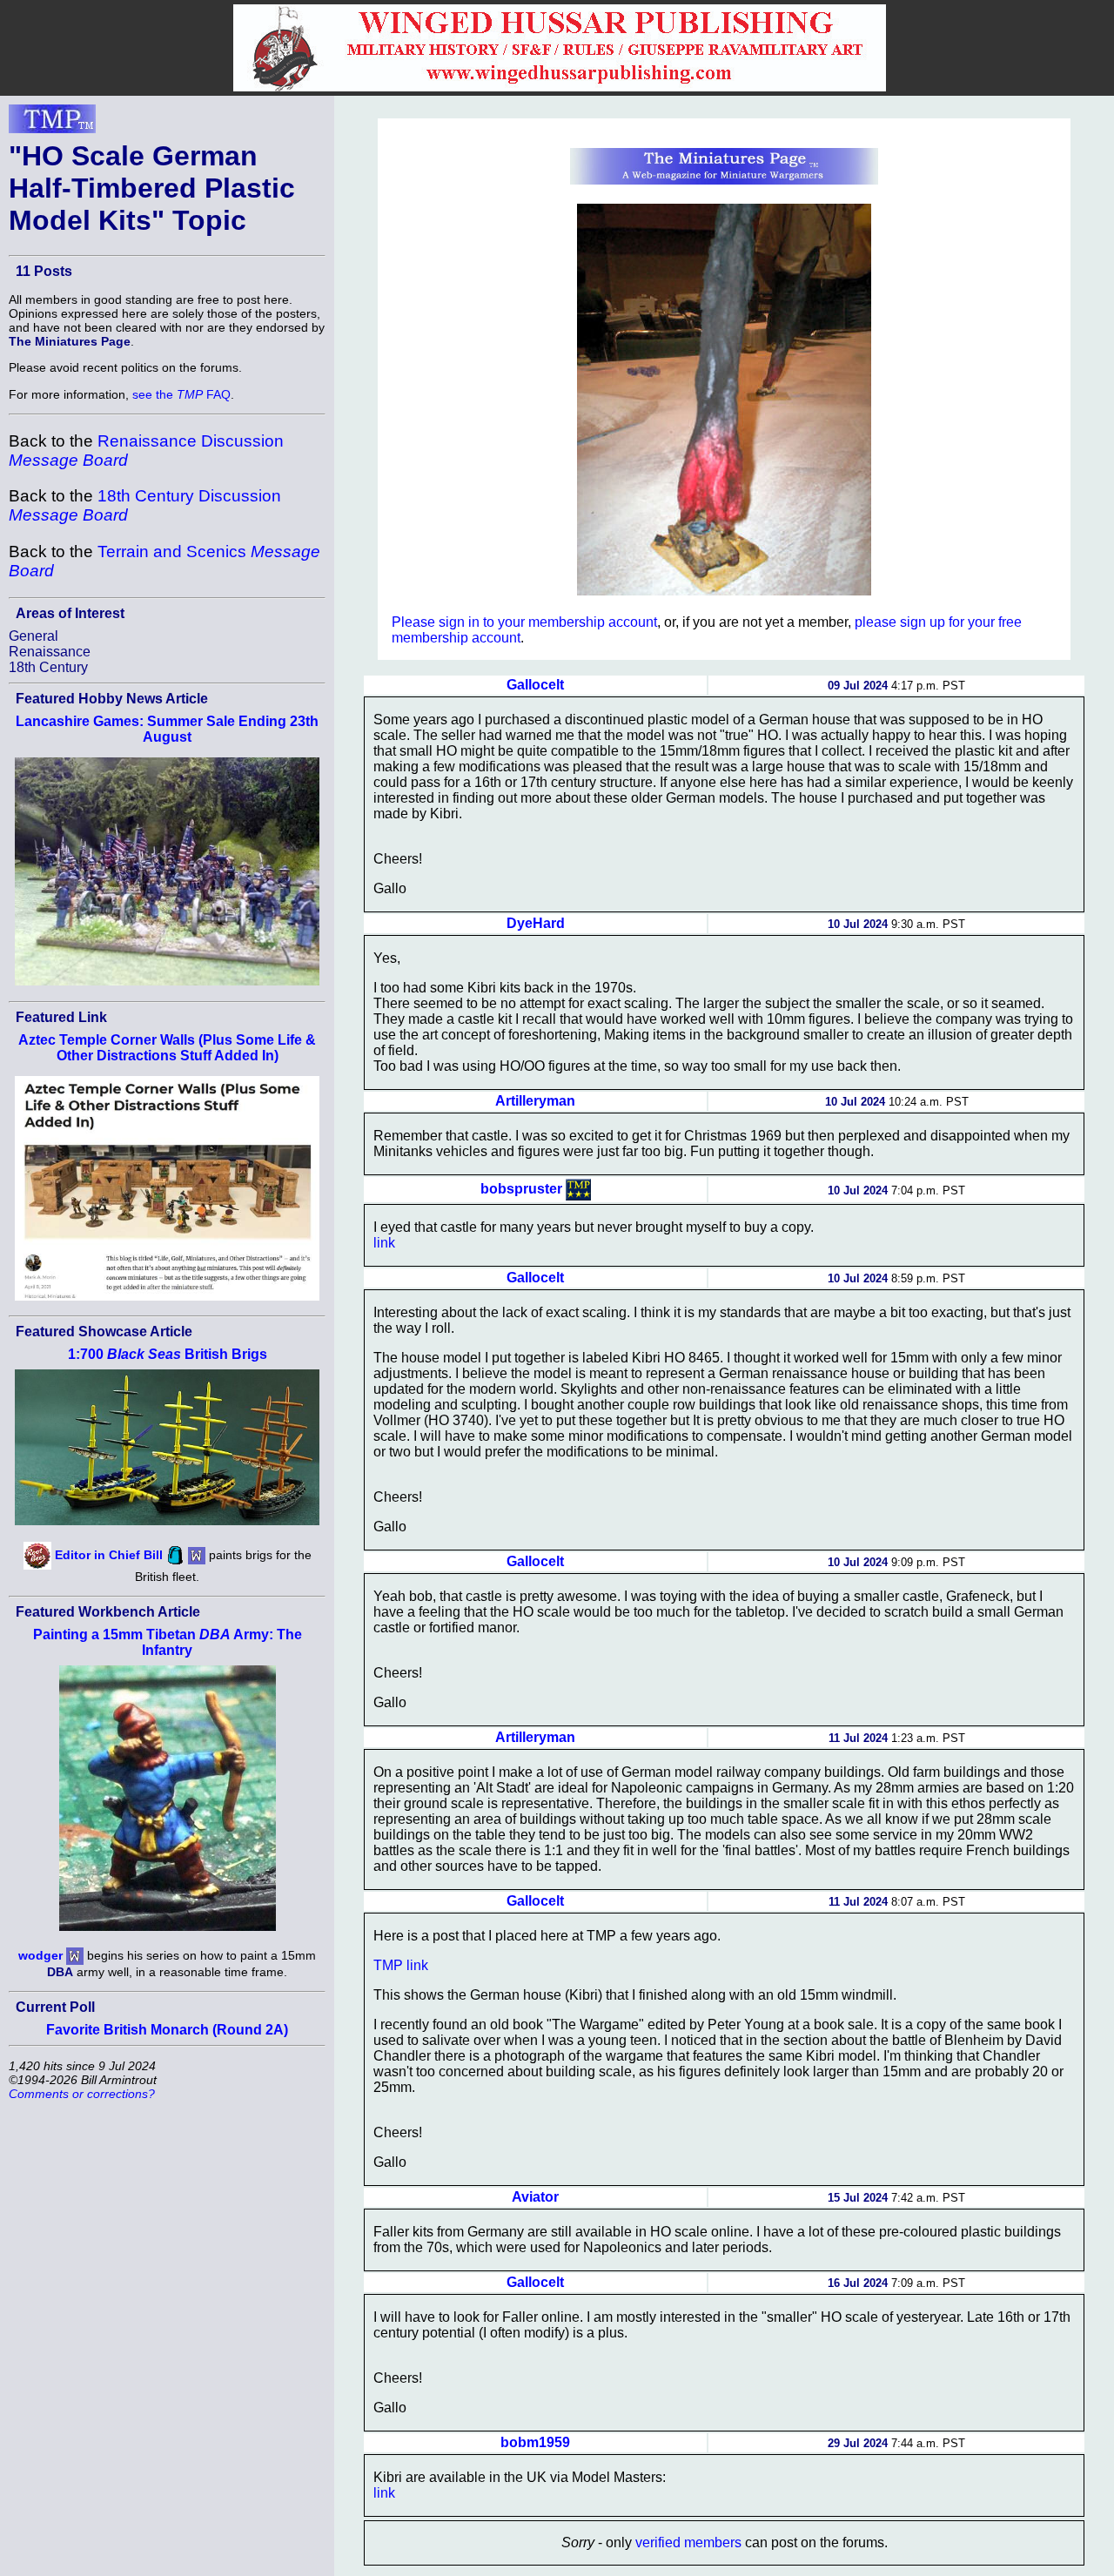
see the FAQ (181, 394)
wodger (40, 1954)
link (384, 1243)
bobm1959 (535, 2442)
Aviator (535, 2197)
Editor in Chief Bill (109, 1555)
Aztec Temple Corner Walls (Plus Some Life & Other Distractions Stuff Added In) (167, 1048)
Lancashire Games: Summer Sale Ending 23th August (167, 729)
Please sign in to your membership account (524, 622)
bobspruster (521, 1189)
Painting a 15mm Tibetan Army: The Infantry (168, 1642)
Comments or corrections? (82, 2094)
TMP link (401, 1965)
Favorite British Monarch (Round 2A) (167, 2030)
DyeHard (536, 923)
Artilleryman (535, 1101)
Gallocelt (535, 685)
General (34, 636)
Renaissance (50, 652)
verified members (688, 2542)
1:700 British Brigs (168, 1354)
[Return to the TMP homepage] (52, 124)
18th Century (48, 667)
